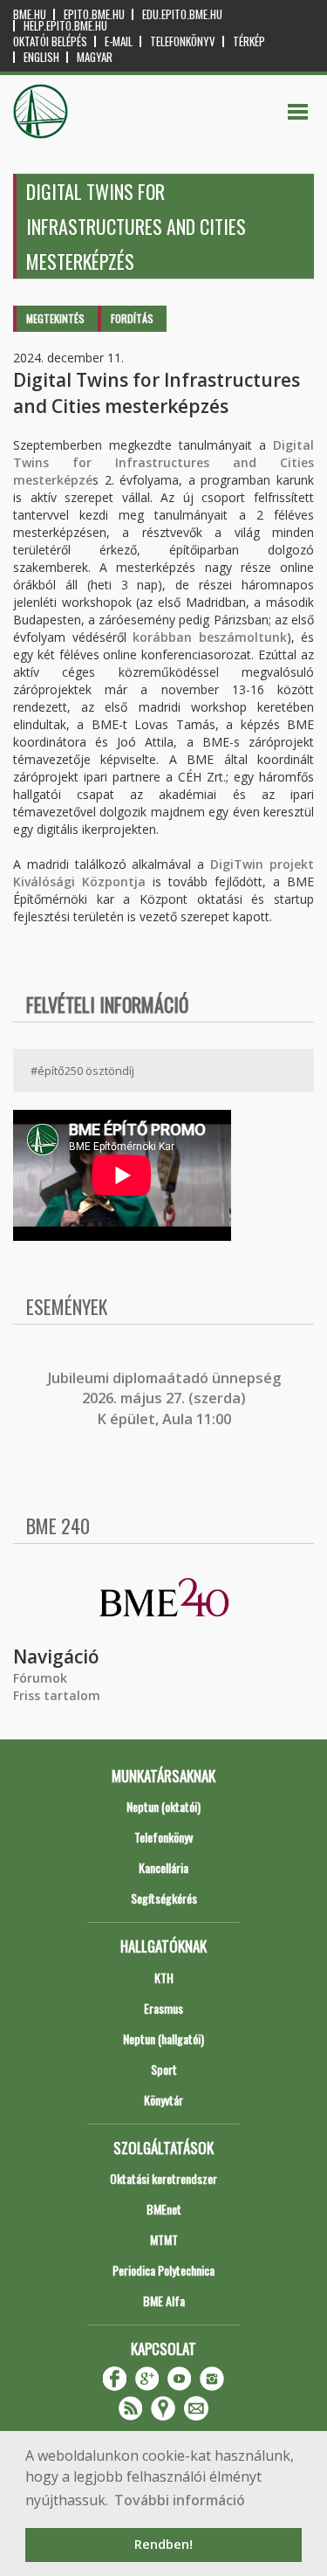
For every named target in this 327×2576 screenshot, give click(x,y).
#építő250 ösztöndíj (82, 1071)
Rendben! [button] (163, 2544)
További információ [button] (180, 2500)
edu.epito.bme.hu (182, 14)
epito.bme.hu (94, 14)
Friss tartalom (57, 1695)
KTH (164, 1977)
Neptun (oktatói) (163, 1806)
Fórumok (40, 1678)
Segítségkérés (164, 1898)
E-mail (119, 41)
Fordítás (132, 318)
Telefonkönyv (183, 41)
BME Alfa (164, 2300)
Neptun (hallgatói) (163, 2039)
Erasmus (163, 2008)
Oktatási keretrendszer (163, 2178)
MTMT (164, 2239)
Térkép (249, 41)
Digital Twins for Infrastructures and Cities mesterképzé (163, 462)
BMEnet (164, 2209)
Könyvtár (163, 2100)
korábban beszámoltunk (210, 637)
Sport (164, 2069)
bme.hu (30, 14)
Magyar (95, 57)
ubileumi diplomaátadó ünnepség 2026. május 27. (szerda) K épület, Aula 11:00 (166, 1398)
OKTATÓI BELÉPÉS (50, 41)
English (41, 57)
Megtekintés (55, 318)
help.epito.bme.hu (65, 26)
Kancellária (163, 1867)
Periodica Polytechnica (163, 2270)
